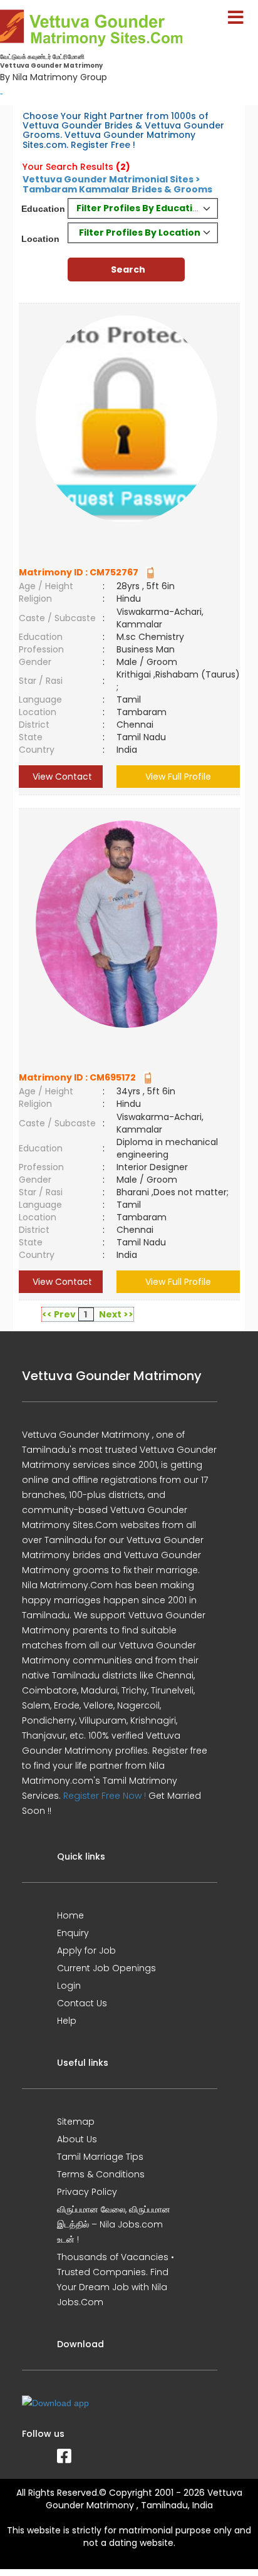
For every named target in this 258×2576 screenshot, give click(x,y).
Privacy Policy (87, 2192)
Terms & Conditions (101, 2174)
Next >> (116, 1314)
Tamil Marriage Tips (100, 2157)
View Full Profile (178, 777)
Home (70, 1915)
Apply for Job (86, 1950)
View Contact (61, 777)
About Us (77, 2139)
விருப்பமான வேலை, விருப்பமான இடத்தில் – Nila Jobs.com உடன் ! (114, 2224)
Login (69, 1986)
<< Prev (59, 1314)
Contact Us (82, 2003)
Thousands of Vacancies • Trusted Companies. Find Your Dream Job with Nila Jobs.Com (116, 2280)
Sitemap (76, 2122)
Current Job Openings (106, 1968)
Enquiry (73, 1933)
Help (67, 2021)
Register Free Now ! (105, 1796)
